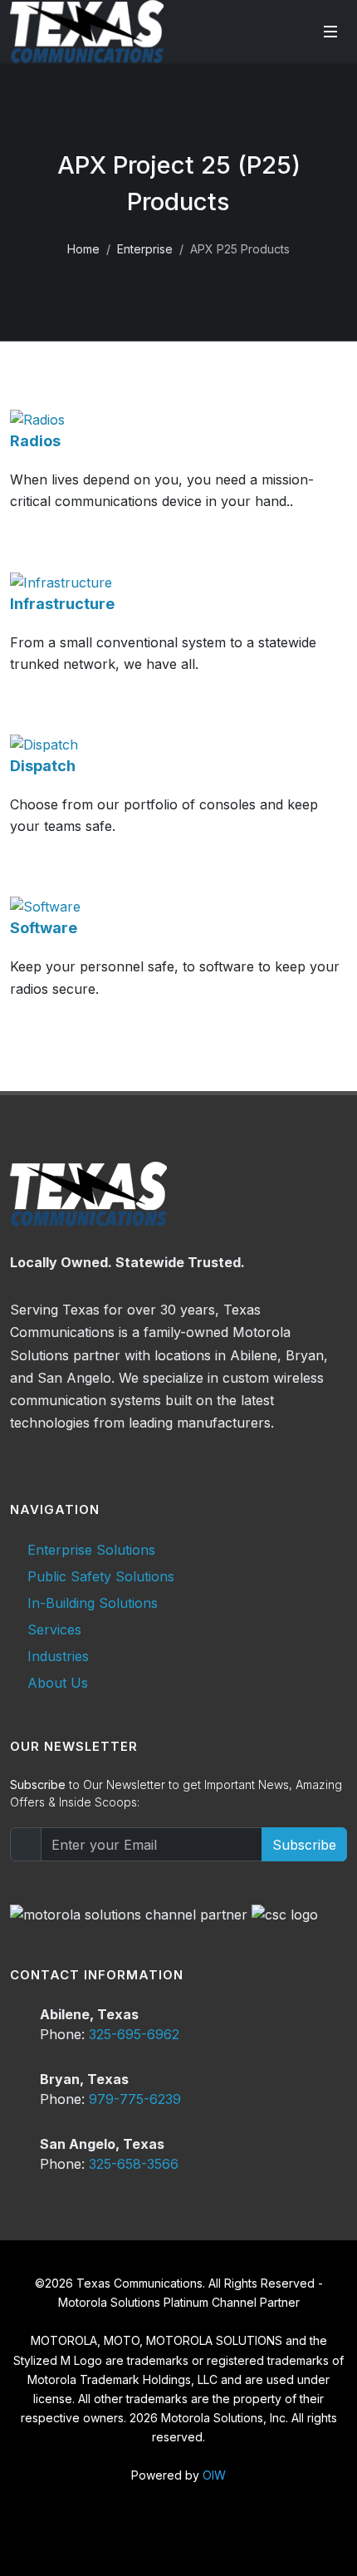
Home (83, 249)
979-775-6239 (135, 2099)
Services (54, 1630)
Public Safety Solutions (101, 1576)
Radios (35, 441)
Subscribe (304, 1845)
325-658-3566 (134, 2164)
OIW (214, 2475)
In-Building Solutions (93, 1603)
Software (44, 928)
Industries (58, 1656)
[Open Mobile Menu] (330, 32)
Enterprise (145, 249)
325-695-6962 (134, 2034)
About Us (58, 1683)
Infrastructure (62, 604)
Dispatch (43, 766)
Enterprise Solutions (91, 1550)
